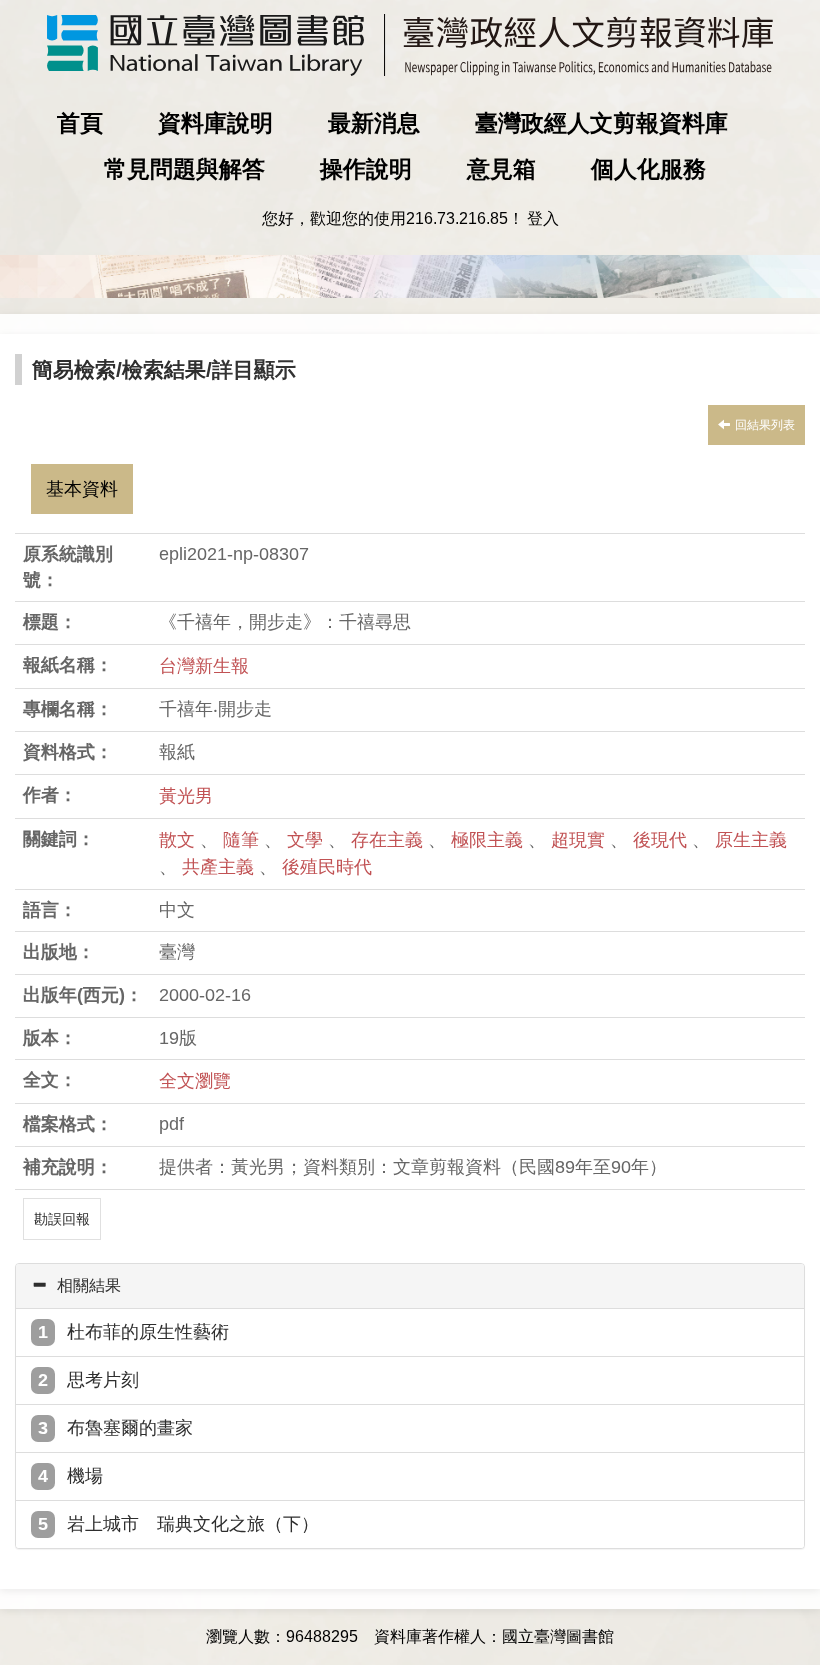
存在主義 (389, 840)
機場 (85, 1476)
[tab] (410, 1286)
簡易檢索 (74, 369)
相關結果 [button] (89, 1285)
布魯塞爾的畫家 (130, 1428)
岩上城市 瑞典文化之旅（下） (193, 1524)
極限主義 (489, 840)
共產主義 (220, 867)
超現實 (580, 840)
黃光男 (186, 796)
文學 (307, 840)
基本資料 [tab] (82, 489)
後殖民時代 (327, 867)
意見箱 (501, 169)
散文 (179, 840)
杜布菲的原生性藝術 (148, 1332)
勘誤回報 (62, 1219)
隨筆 (243, 840)
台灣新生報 (204, 666)
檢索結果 (164, 369)
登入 (543, 218)
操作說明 (366, 169)
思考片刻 (103, 1380)
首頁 (80, 123)
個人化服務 (648, 169)
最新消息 (374, 123)
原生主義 (751, 840)
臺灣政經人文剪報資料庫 (601, 123)
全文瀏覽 (195, 1081)
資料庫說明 (215, 123)
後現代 (662, 840)
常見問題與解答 (184, 169)
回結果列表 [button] (765, 425)
